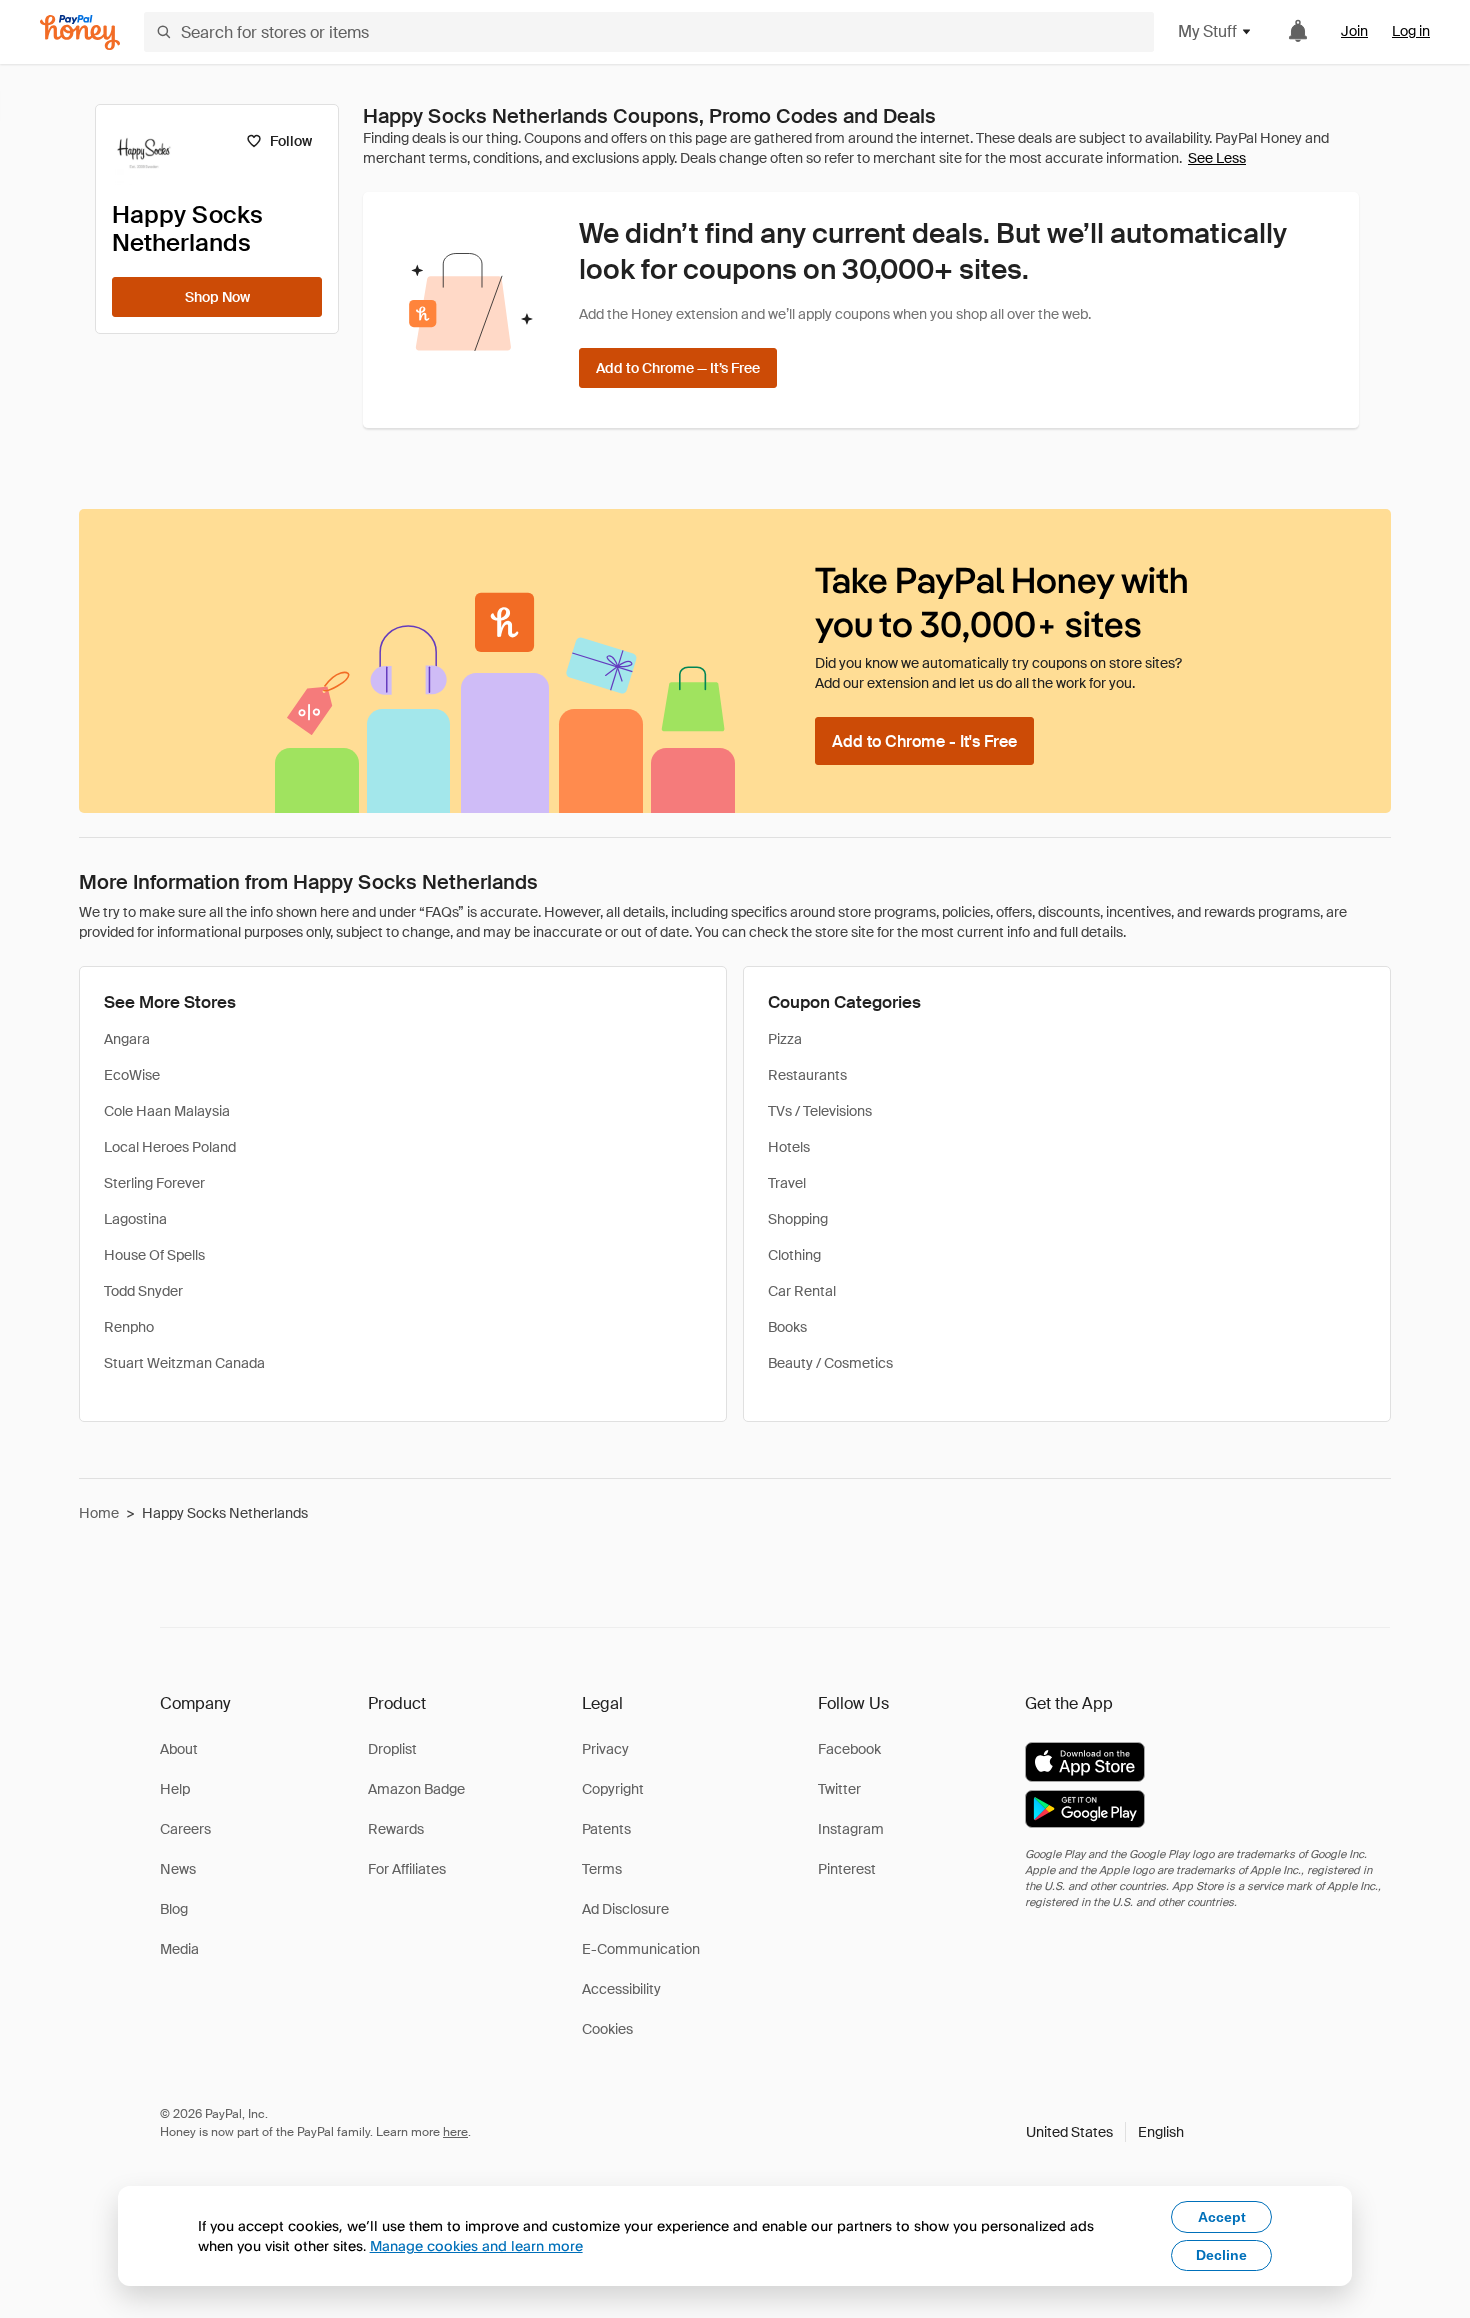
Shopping (798, 1219)
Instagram (851, 1829)
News (178, 1869)
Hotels (789, 1147)
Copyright (613, 1789)
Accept (1222, 2217)
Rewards (396, 1829)
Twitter (839, 1789)
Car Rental (802, 1291)
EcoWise (132, 1075)
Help (175, 1789)
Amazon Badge (416, 1789)
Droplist (392, 1749)
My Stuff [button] (1207, 31)
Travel (787, 1183)
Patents (606, 1829)
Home (99, 1513)
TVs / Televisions (820, 1111)
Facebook (849, 1749)
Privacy (605, 1749)
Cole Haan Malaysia (167, 1111)
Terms (602, 1869)
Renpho (129, 1327)
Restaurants (807, 1075)
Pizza (785, 1039)
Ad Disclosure (625, 1909)
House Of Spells (154, 1255)
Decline (1221, 2255)
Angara (127, 1039)
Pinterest (847, 1869)
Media (179, 1949)
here (455, 2132)
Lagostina (135, 1219)
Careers (185, 1829)
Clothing (794, 1255)
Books (787, 1327)
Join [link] (1354, 31)
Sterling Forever (154, 1183)
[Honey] (80, 32)
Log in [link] (1411, 31)
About (179, 1749)
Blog (174, 1909)
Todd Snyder (143, 1291)
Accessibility (621, 1989)
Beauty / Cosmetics (830, 1363)
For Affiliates (407, 1869)
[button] (1105, 2132)
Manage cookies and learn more (476, 2245)
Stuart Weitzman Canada (184, 1363)
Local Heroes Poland (170, 1147)
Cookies (607, 2029)
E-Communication (641, 1949)
